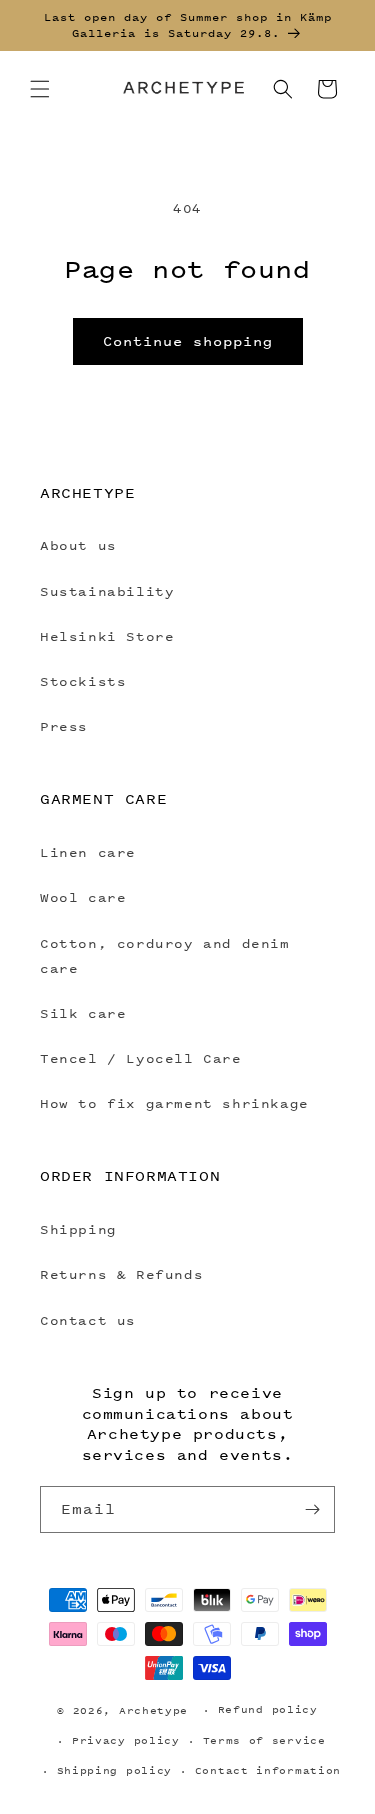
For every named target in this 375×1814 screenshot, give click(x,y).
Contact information (268, 1770)
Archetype (153, 1710)
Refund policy (268, 1709)
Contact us (88, 1320)
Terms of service (264, 1740)
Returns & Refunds (121, 1274)
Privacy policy (126, 1740)
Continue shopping (188, 340)
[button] (40, 89)
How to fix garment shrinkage (174, 1103)
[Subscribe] (312, 1509)
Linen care (88, 852)
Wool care (83, 897)
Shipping (78, 1229)
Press (64, 726)
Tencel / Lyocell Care (141, 1058)
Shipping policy (115, 1770)
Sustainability (107, 591)
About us (78, 545)
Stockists (83, 681)
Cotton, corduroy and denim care (165, 956)
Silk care (83, 1013)
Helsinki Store (107, 636)
